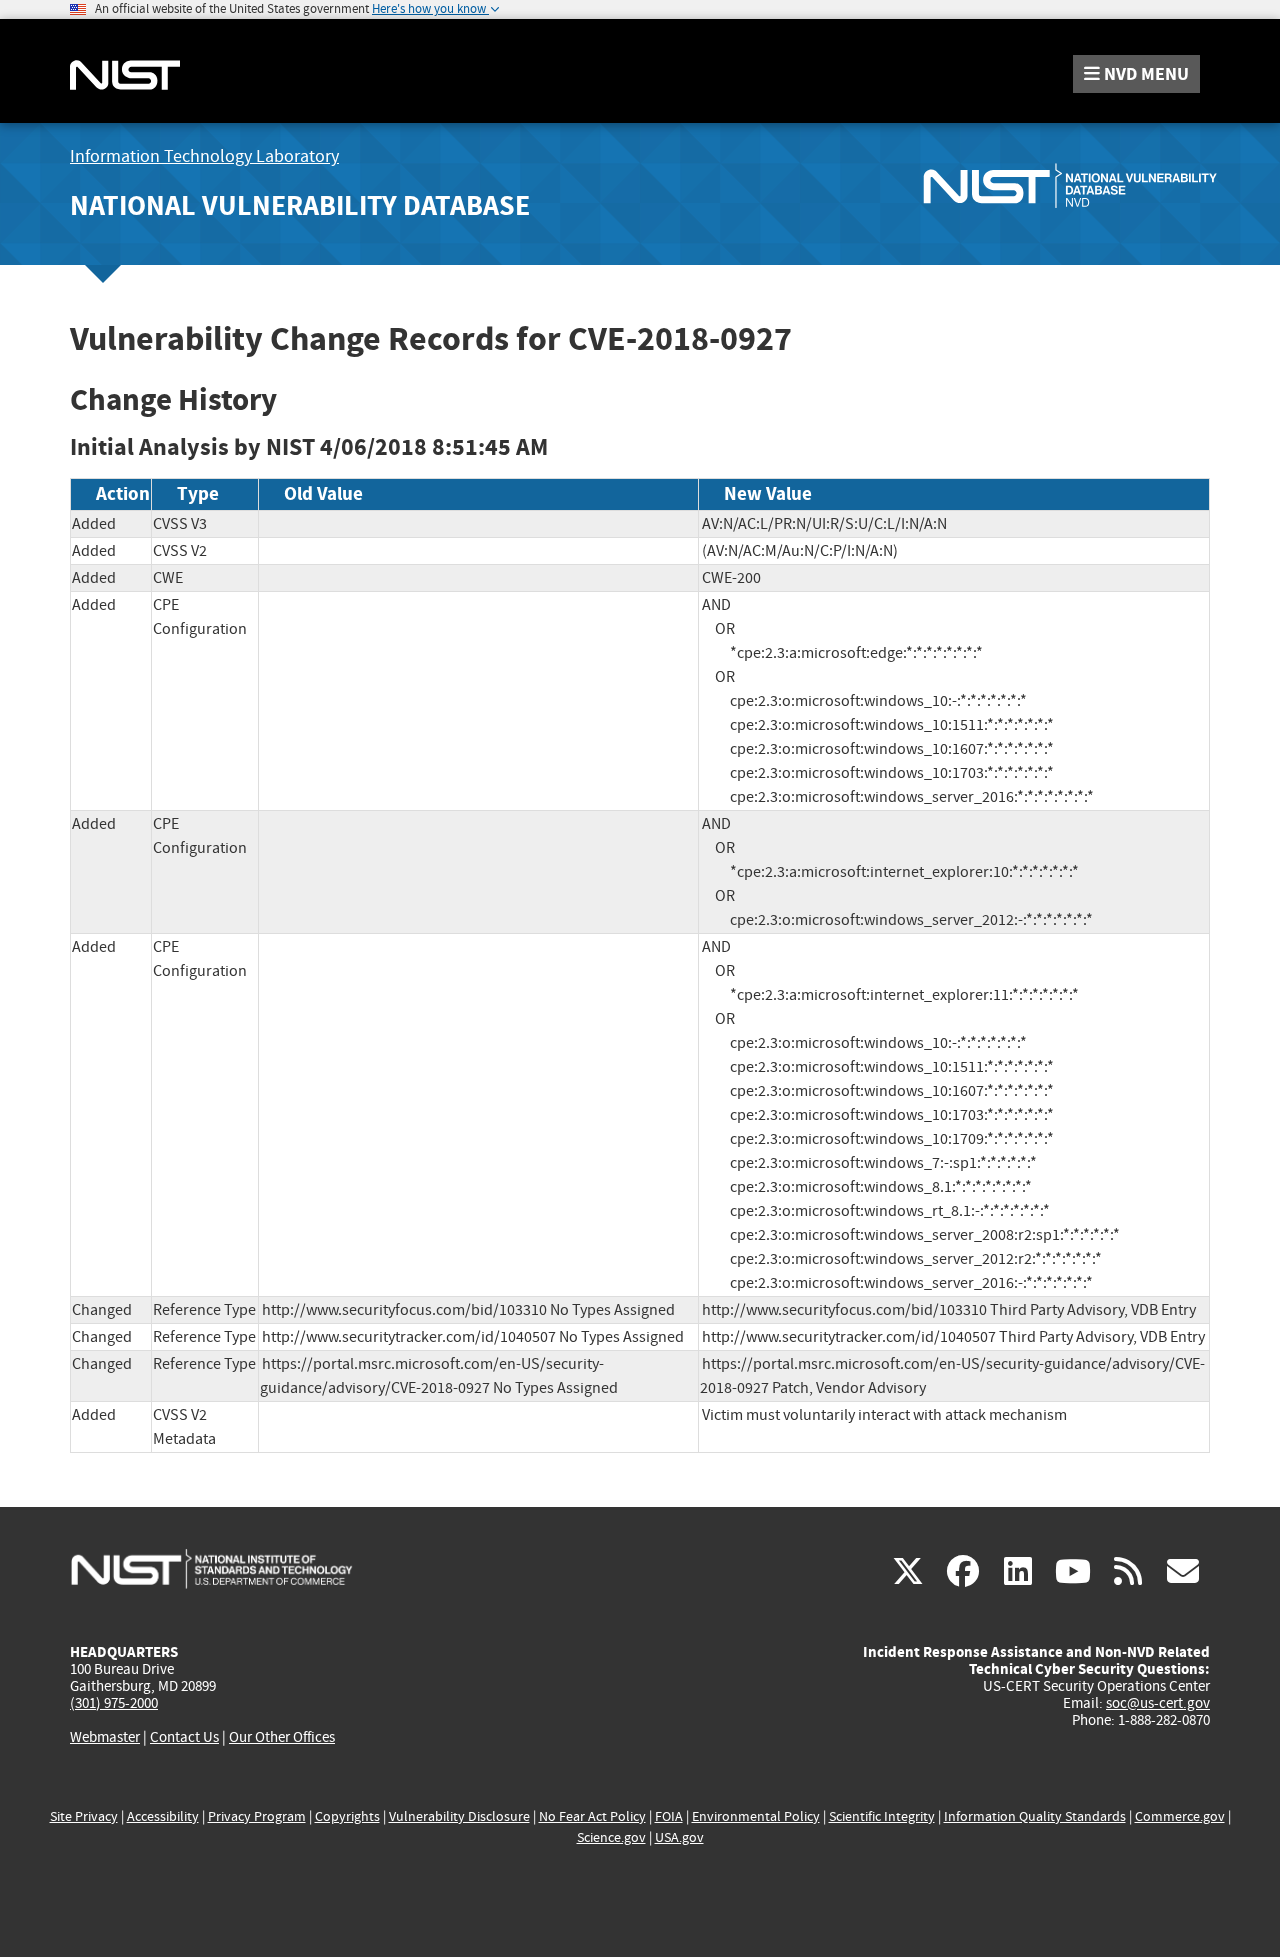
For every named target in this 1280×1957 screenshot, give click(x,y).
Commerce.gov (1180, 1816)
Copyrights (347, 1816)
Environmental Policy (756, 1816)
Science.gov (611, 1837)
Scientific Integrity (882, 1816)
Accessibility (163, 1816)
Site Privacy (84, 1816)
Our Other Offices (282, 1737)
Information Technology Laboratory (204, 156)
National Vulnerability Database (300, 205)
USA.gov (679, 1837)
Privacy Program (257, 1816)
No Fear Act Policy (592, 1816)
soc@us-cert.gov (1158, 1703)
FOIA (669, 1816)
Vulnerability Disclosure (459, 1816)
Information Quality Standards (1035, 1816)
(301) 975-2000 (114, 1703)
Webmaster (105, 1737)
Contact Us (184, 1737)
